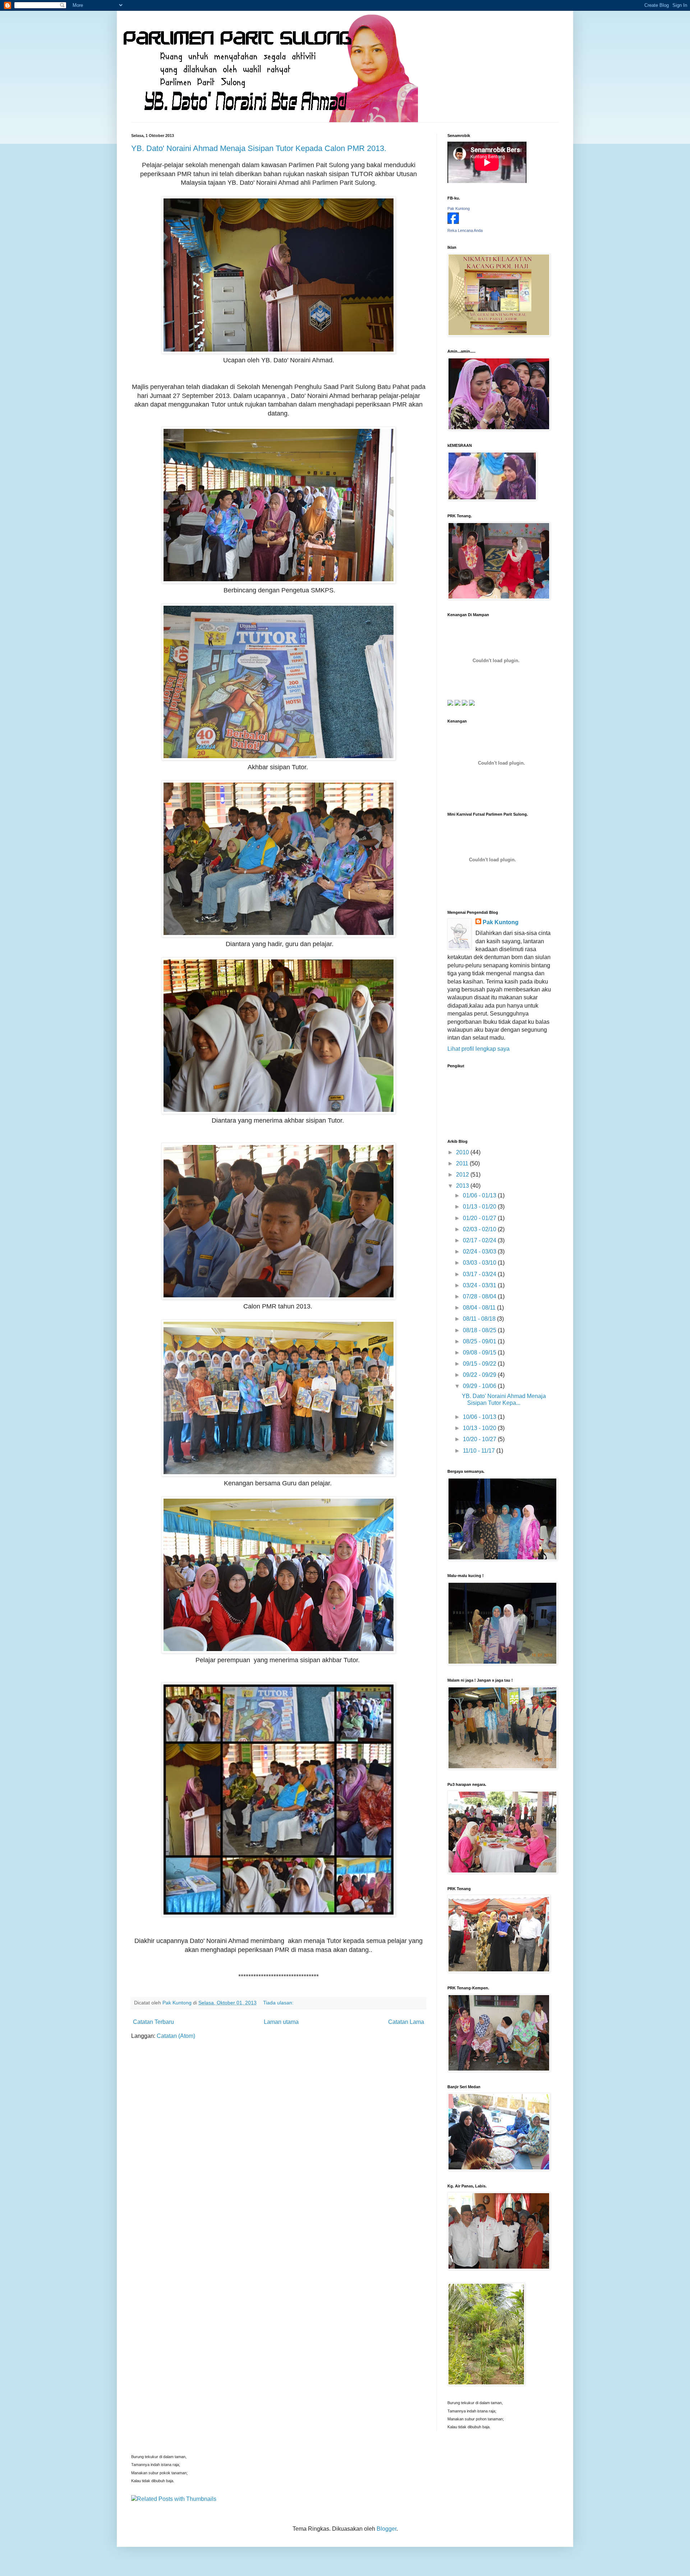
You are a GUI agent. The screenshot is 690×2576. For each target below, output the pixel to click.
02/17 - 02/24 (480, 1240)
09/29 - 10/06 (480, 1386)
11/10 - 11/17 (480, 1451)
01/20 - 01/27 (480, 1218)
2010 (463, 1152)
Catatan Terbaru (153, 2022)
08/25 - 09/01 (480, 1341)
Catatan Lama (406, 2022)
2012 (463, 1175)
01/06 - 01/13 (480, 1195)
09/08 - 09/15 (480, 1353)
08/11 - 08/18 (480, 1319)
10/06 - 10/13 (480, 1417)
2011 (463, 1163)
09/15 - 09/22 (480, 1364)
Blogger (387, 2529)
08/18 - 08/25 (480, 1330)
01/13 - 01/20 (480, 1207)
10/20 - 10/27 (480, 1439)
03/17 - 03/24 (480, 1274)
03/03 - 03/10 (480, 1263)
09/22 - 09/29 (480, 1375)
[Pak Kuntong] (453, 222)
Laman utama (281, 2022)
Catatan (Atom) (176, 2036)
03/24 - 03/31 (480, 1285)
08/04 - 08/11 (480, 1308)
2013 (463, 1186)
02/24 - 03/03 (480, 1252)
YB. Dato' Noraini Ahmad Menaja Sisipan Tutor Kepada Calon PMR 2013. (259, 148)
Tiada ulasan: (279, 2003)
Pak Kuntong (459, 208)
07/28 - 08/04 (480, 1296)
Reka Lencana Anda (465, 230)
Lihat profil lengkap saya (479, 1049)
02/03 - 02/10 (480, 1229)
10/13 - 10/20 (480, 1428)
